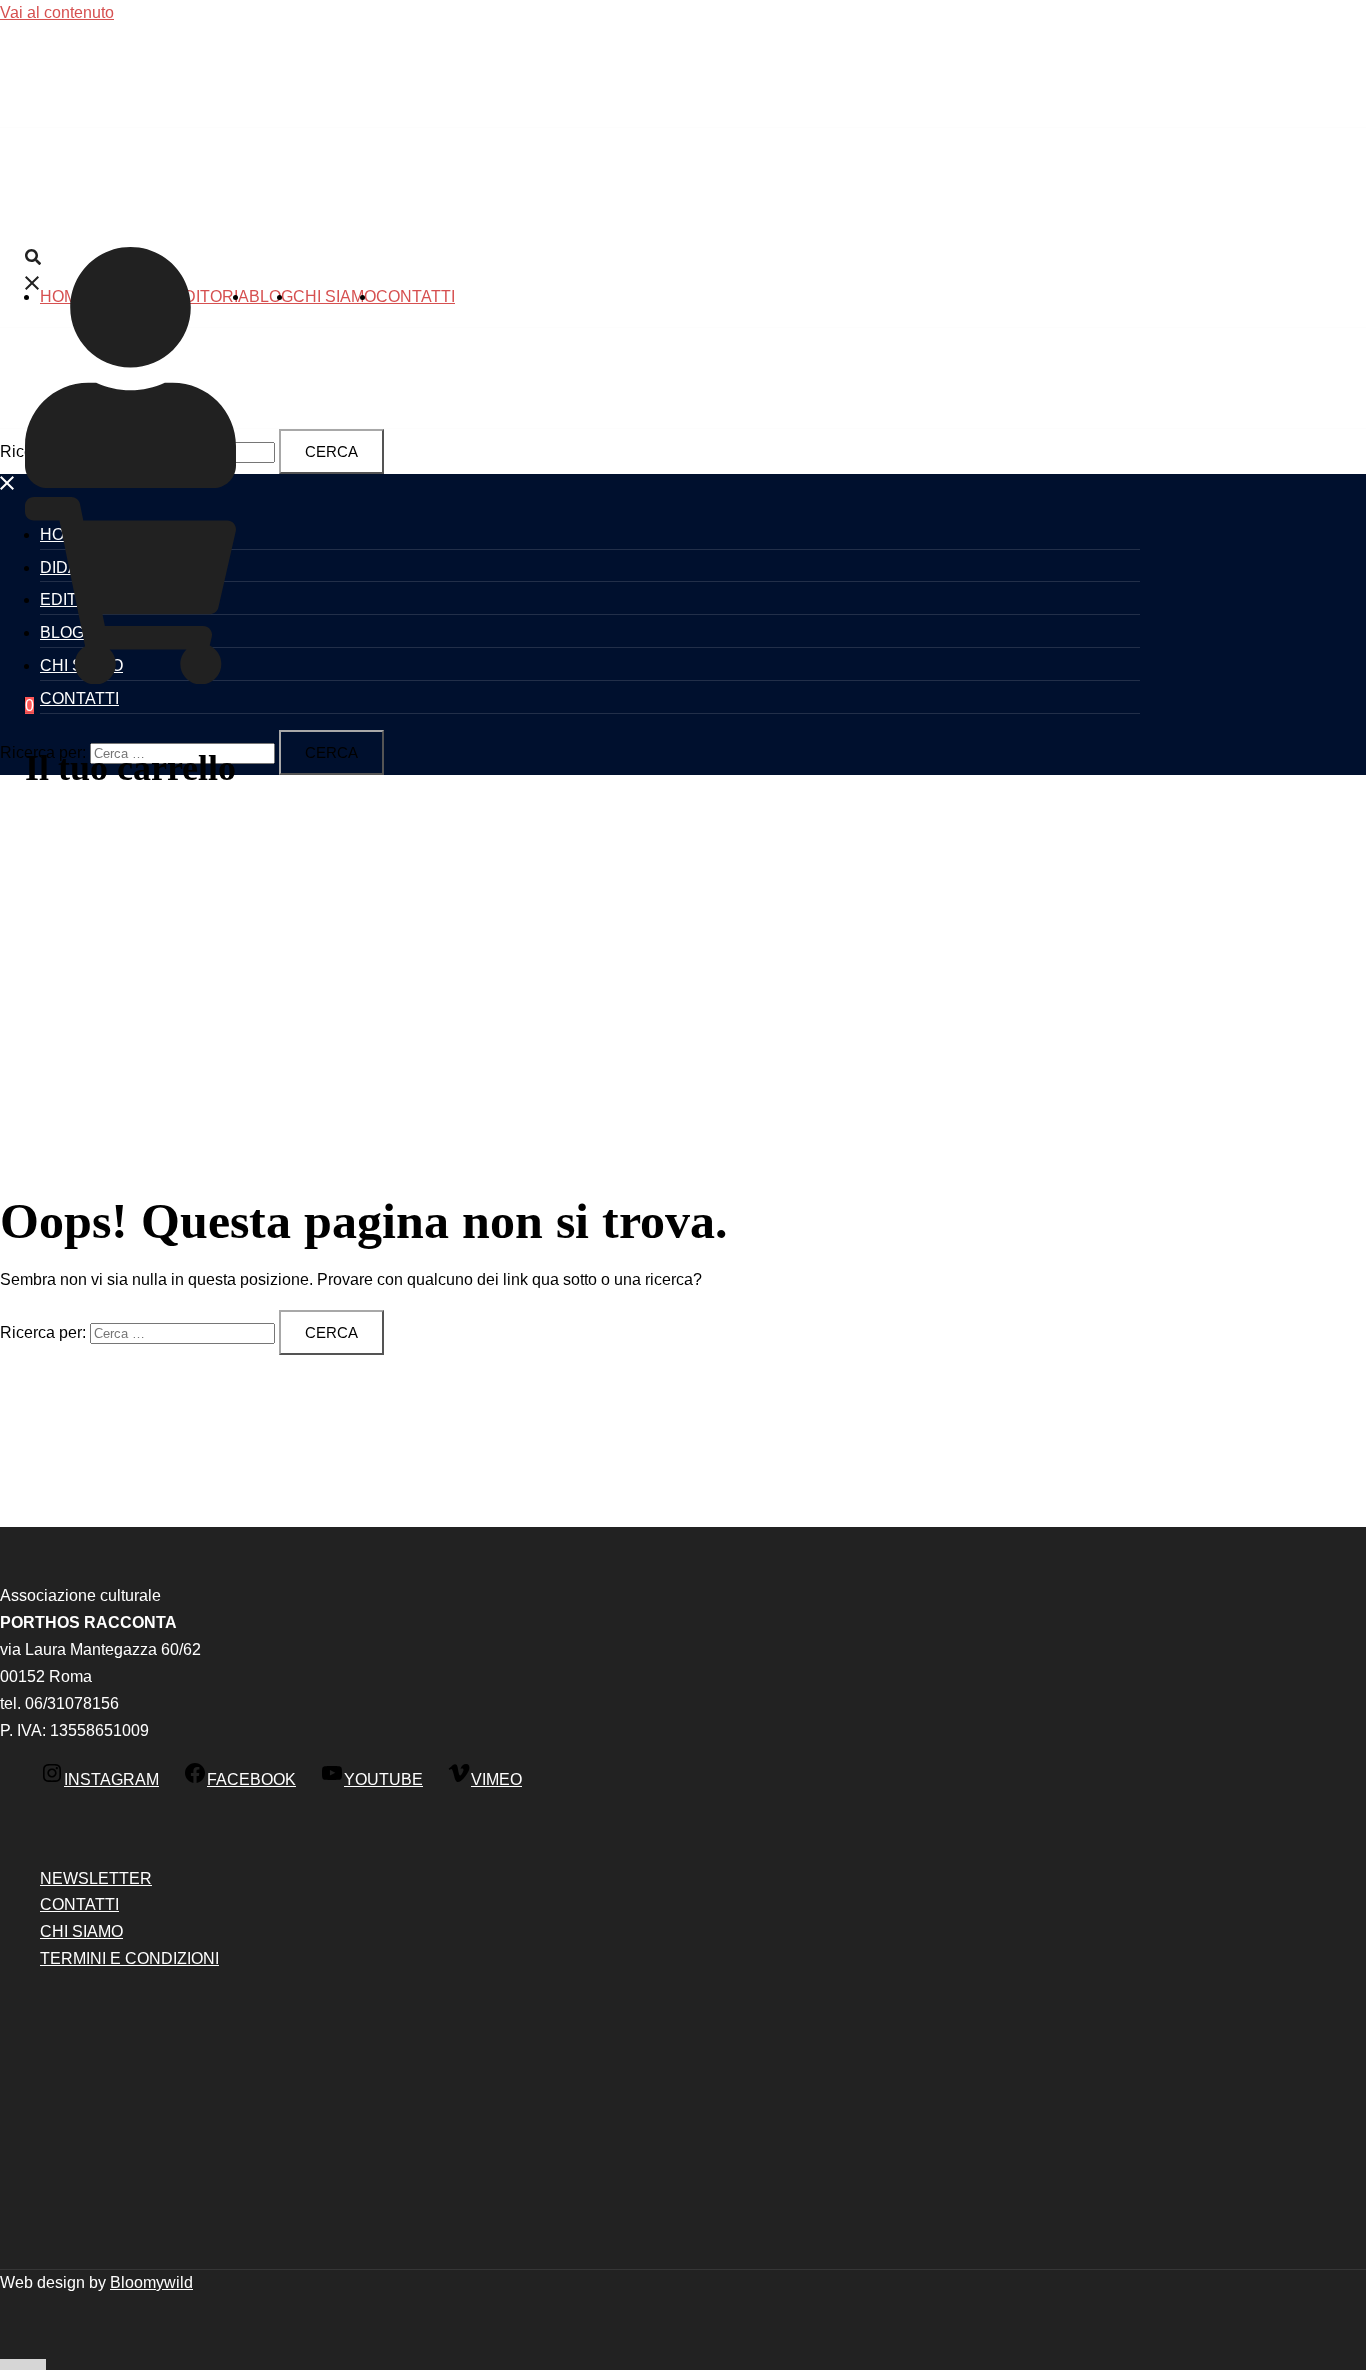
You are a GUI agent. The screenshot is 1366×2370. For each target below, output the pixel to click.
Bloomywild (151, 2282)
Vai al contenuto (57, 12)
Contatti (415, 296)
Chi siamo (334, 296)
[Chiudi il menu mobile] (8, 486)
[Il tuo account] (130, 482)
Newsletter (96, 1878)
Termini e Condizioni (129, 1958)
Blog (271, 296)
